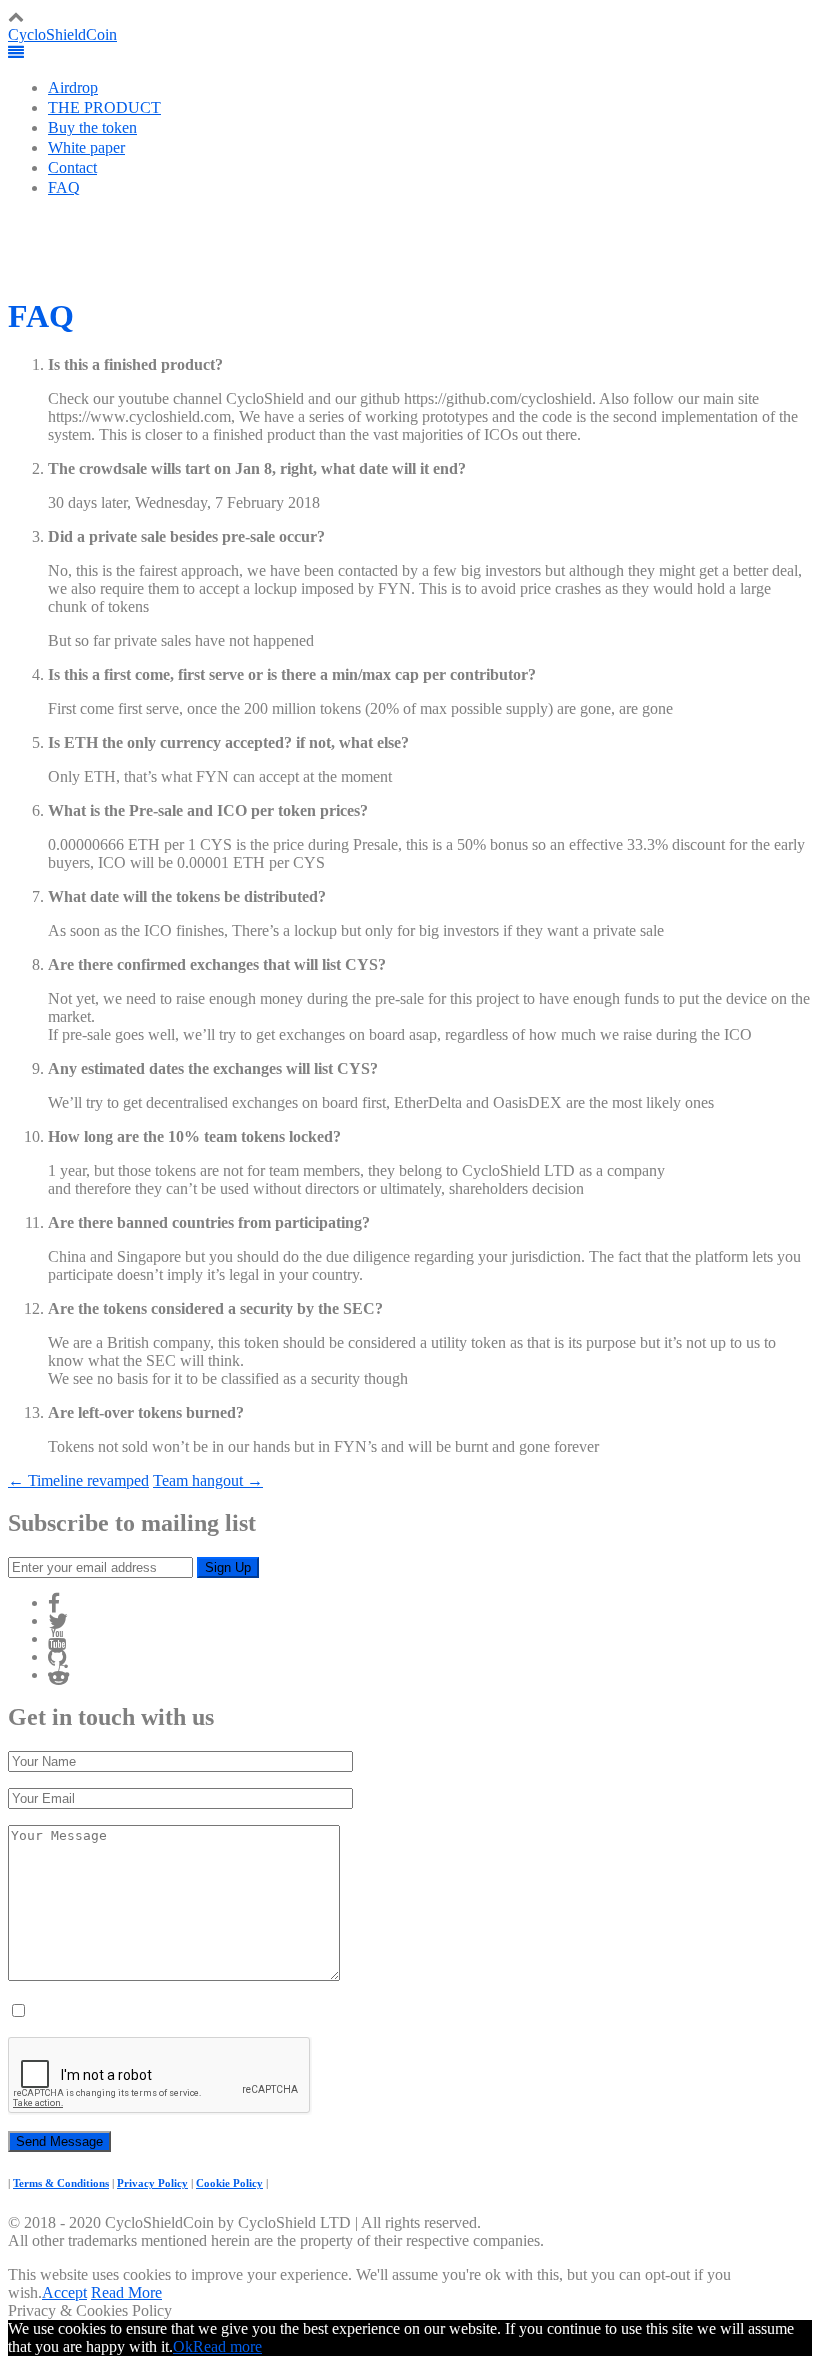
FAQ (64, 187)
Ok (183, 2346)
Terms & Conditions (61, 2183)
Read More (126, 2292)
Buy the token (92, 127)
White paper (86, 147)
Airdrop (73, 87)
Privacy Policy (152, 2183)
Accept (64, 2292)
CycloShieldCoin (62, 34)
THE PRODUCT (104, 107)
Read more (227, 2346)
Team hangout (208, 1480)
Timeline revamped (78, 1480)
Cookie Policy (229, 2183)
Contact (72, 167)
